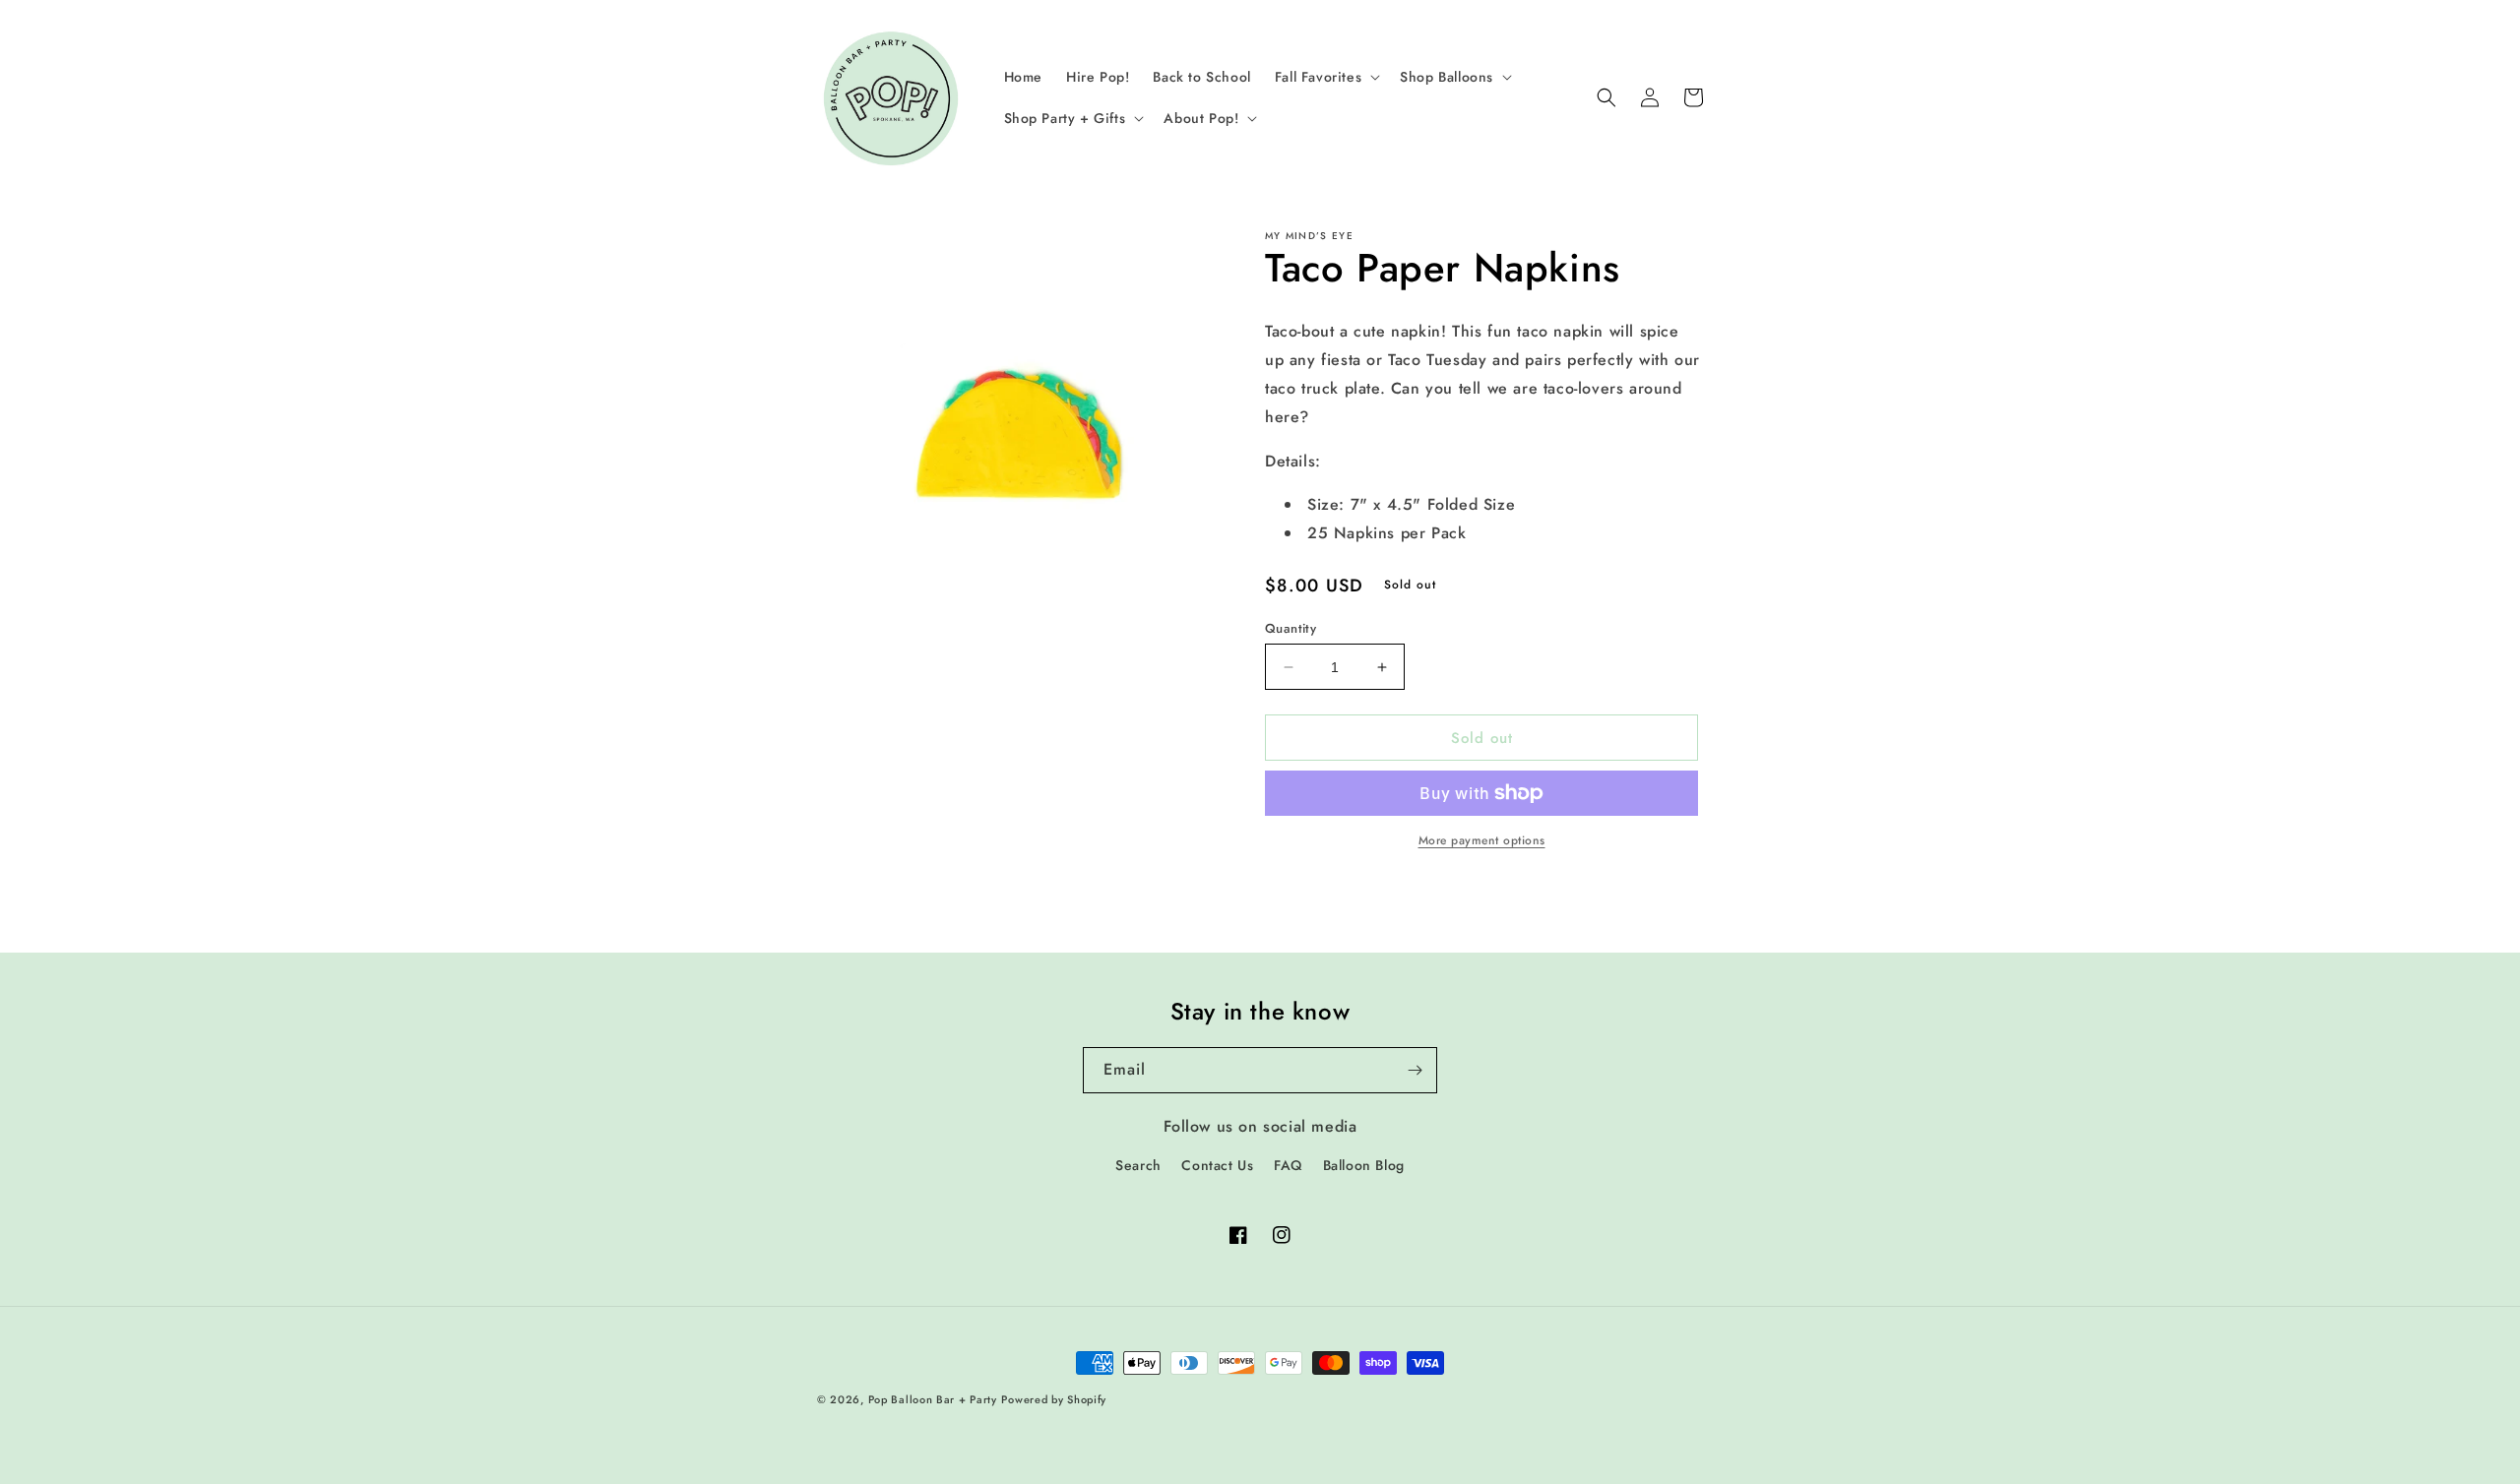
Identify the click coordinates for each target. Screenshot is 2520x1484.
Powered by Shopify (1054, 1399)
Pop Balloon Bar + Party (933, 1399)
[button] (1325, 77)
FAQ (1288, 1165)
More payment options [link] (1482, 840)
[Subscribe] (1415, 1070)
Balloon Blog (1364, 1165)
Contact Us (1217, 1165)
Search (1138, 1165)
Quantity (1291, 628)
